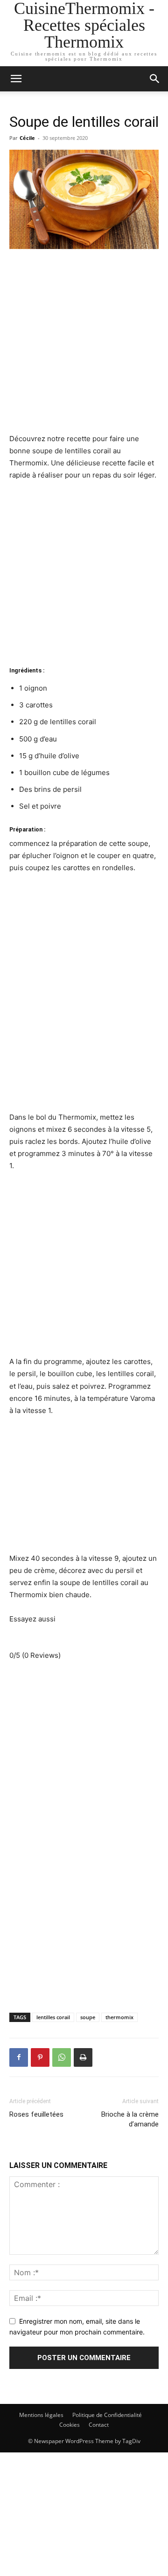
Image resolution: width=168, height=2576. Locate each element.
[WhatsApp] (62, 2057)
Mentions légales (41, 2415)
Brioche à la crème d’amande (130, 2119)
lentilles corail (53, 2017)
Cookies (70, 2425)
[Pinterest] (40, 2057)
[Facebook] (19, 2057)
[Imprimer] (83, 2057)
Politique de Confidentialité (107, 2415)
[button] (155, 79)
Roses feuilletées (36, 2114)
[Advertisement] (84, 345)
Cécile (27, 138)
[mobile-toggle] (16, 79)
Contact (99, 2425)
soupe (88, 2017)
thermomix (119, 2017)
